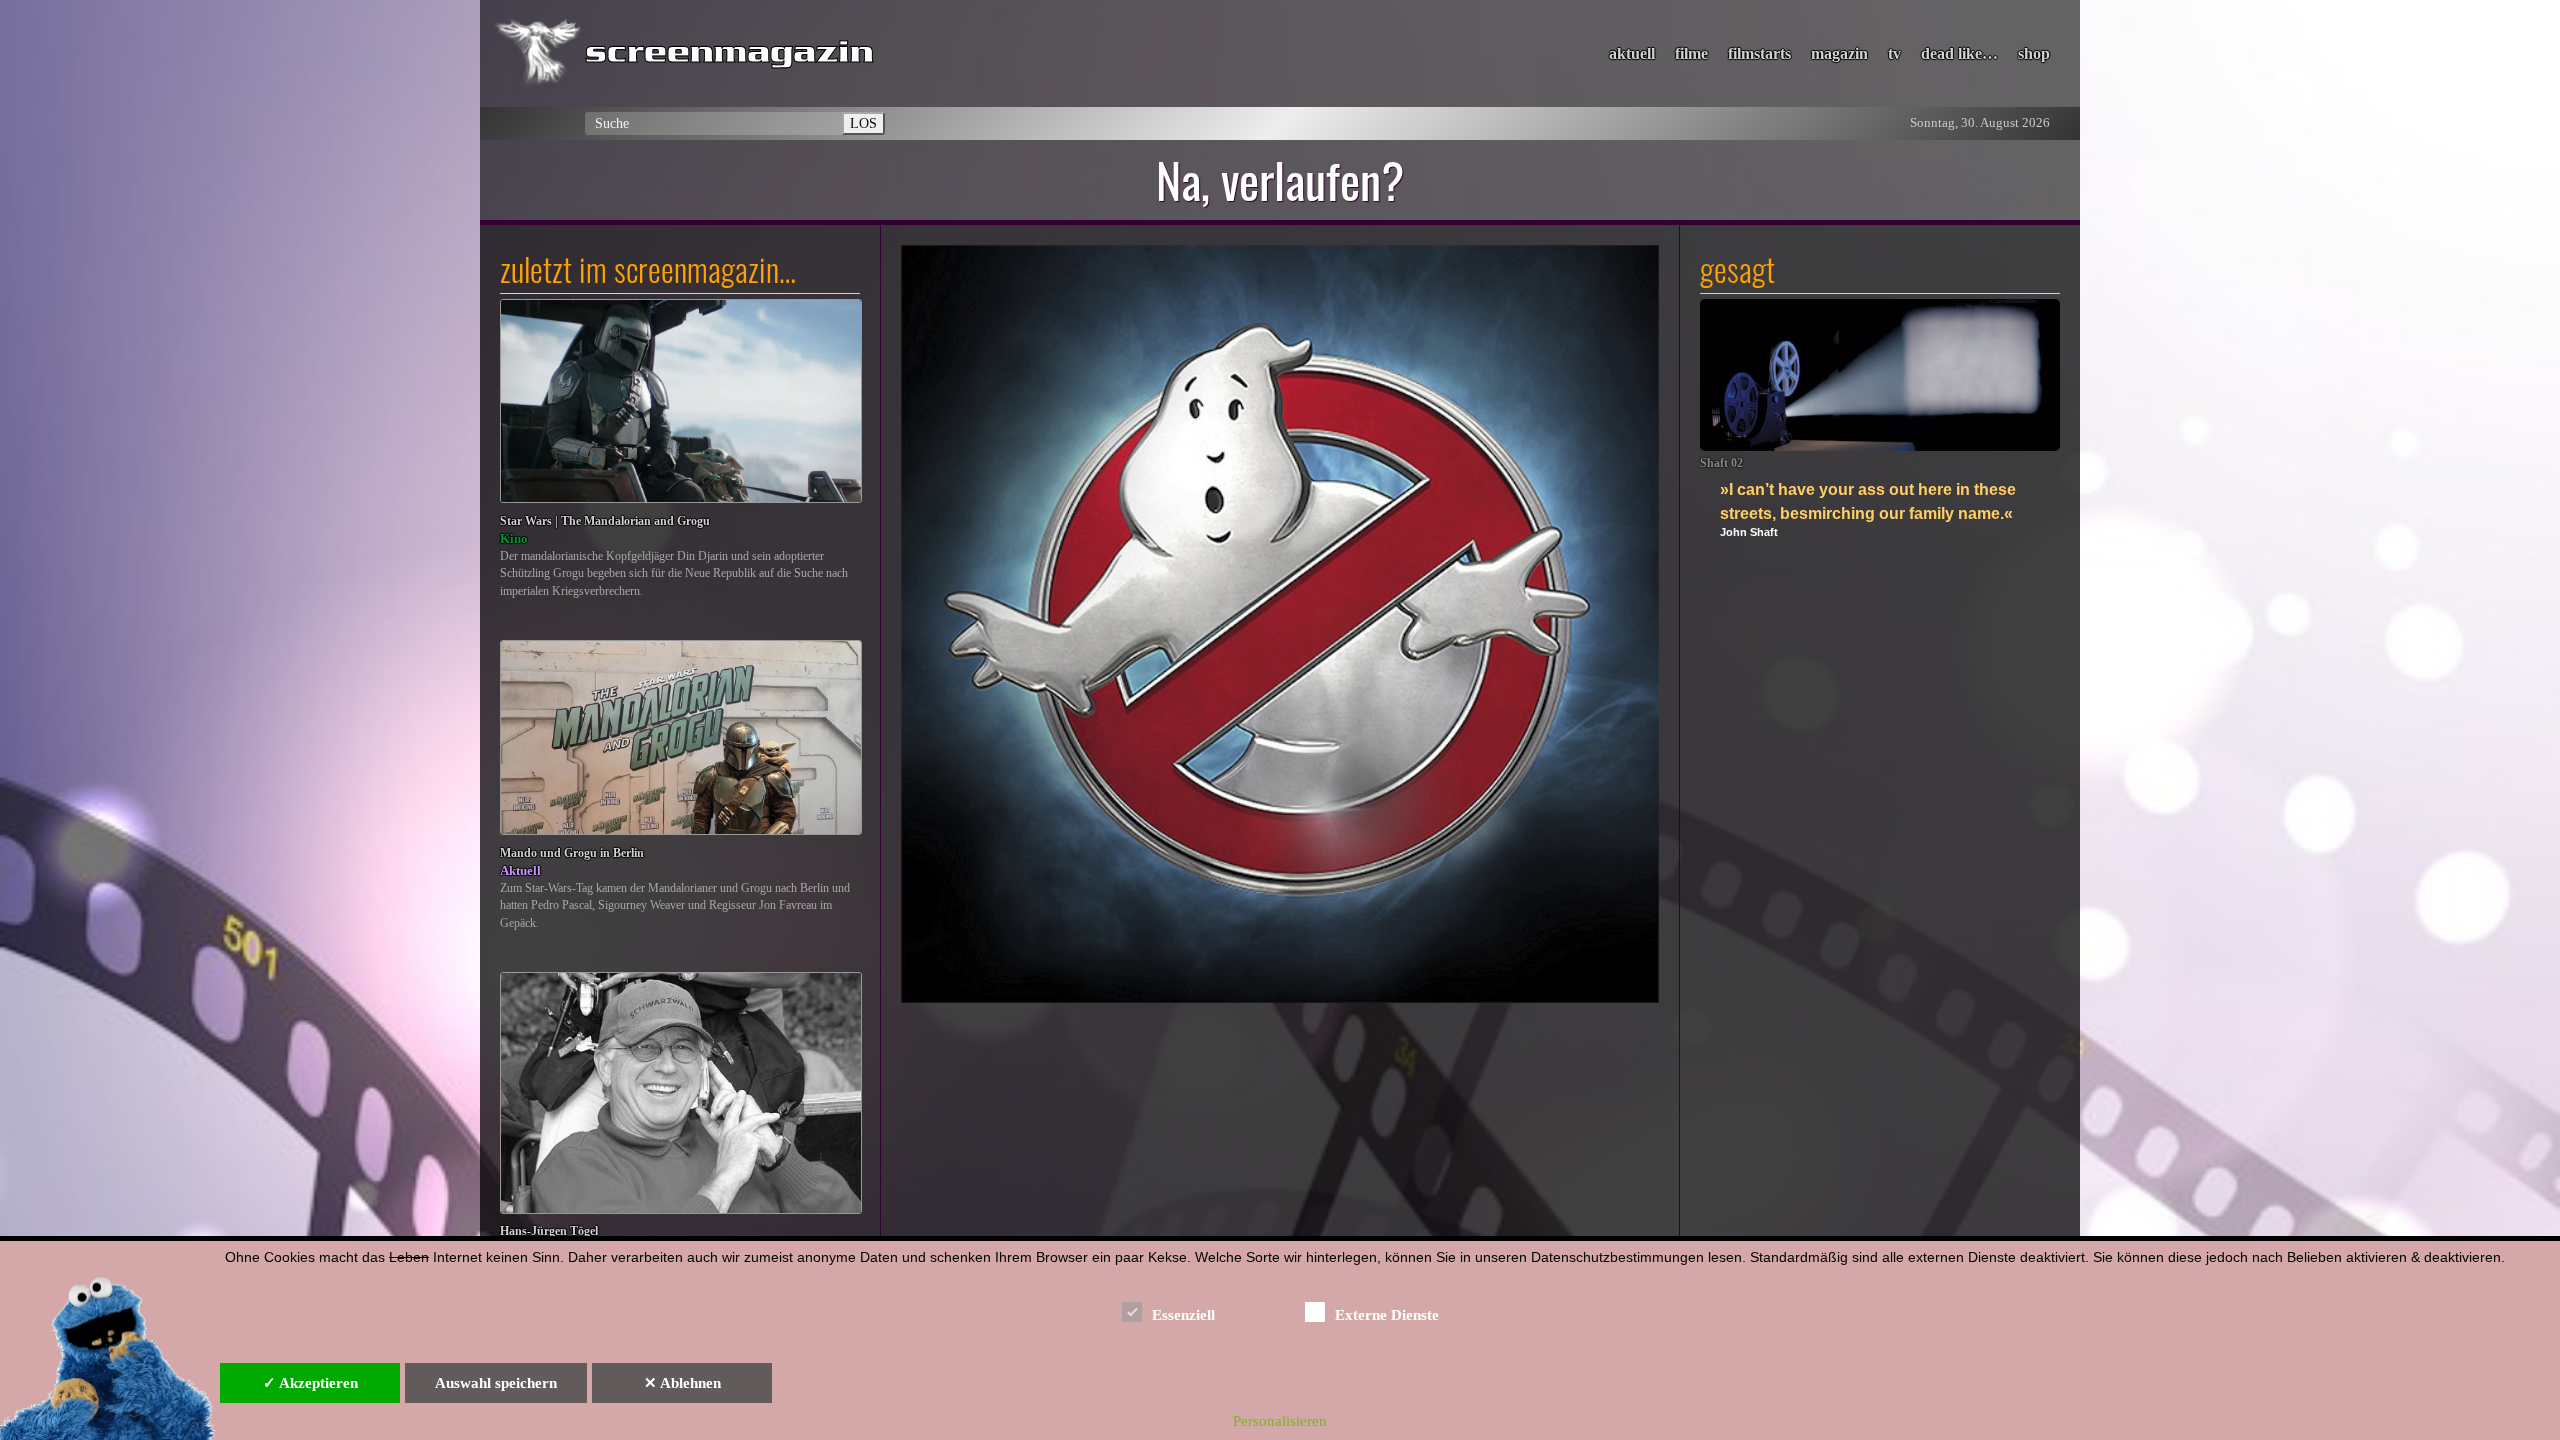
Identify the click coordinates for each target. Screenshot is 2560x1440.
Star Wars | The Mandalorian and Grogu (605, 521)
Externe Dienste (1387, 1315)
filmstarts (1759, 53)
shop (2034, 53)
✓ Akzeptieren (310, 1383)
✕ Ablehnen (682, 1383)
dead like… (1959, 53)
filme (1691, 53)
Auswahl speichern (496, 1383)
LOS (863, 123)
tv (1894, 53)
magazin (1839, 53)
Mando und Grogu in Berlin (572, 853)
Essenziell (1183, 1315)
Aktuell (520, 870)
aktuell (1632, 53)
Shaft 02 (1721, 463)
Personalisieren (1280, 1421)
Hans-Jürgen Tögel (549, 1231)
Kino (514, 538)
